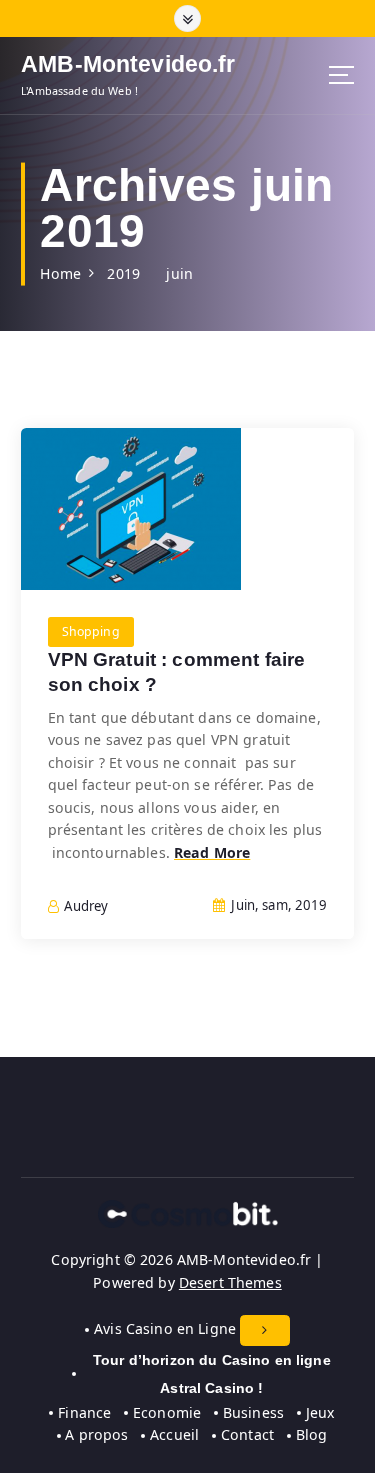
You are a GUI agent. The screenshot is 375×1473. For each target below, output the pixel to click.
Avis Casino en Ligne (165, 1328)
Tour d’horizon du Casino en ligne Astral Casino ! (212, 1374)
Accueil (174, 1434)
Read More (212, 852)
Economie (167, 1412)
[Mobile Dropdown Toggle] (264, 1330)
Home (60, 273)
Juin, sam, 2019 (277, 905)
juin (179, 273)
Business (253, 1412)
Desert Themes (230, 1282)
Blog (311, 1434)
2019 (123, 273)
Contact (247, 1434)
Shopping (91, 631)
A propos (96, 1434)
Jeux (320, 1412)
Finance (84, 1412)
